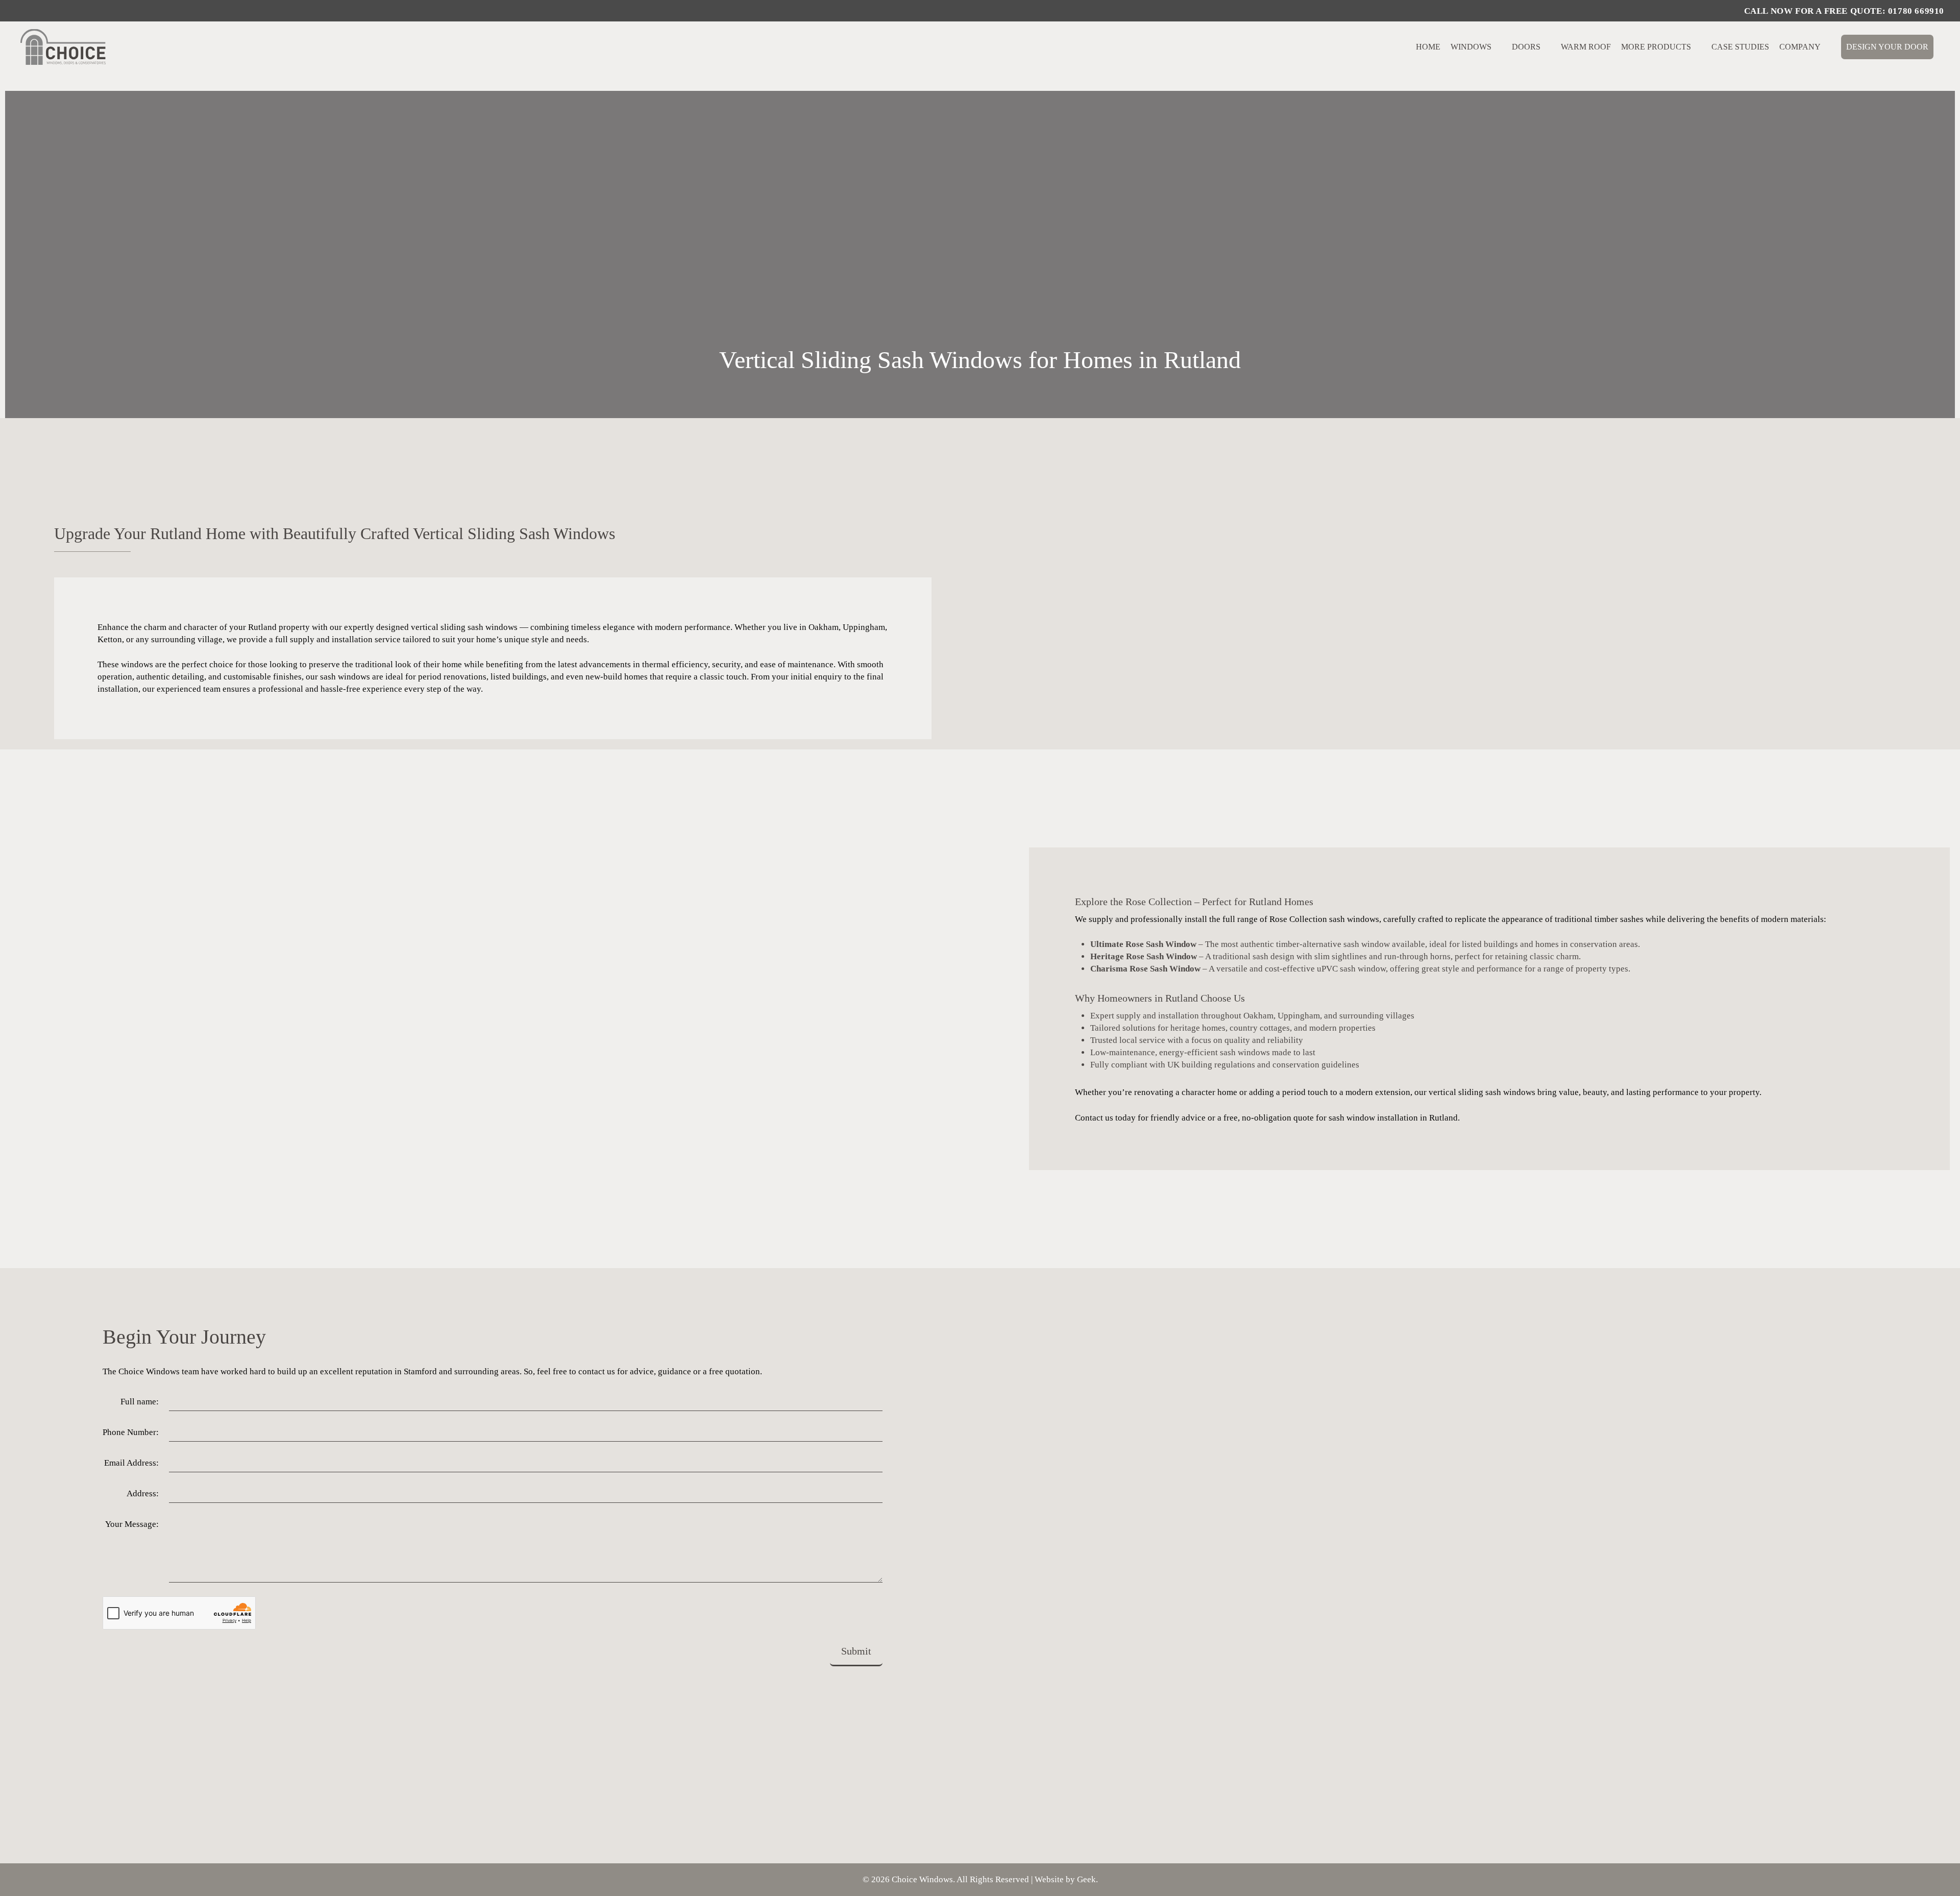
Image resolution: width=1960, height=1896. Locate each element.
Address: (143, 1493)
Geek (1086, 1879)
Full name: (140, 1402)
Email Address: (131, 1463)
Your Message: (132, 1524)
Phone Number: (131, 1432)
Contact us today (1105, 1118)
